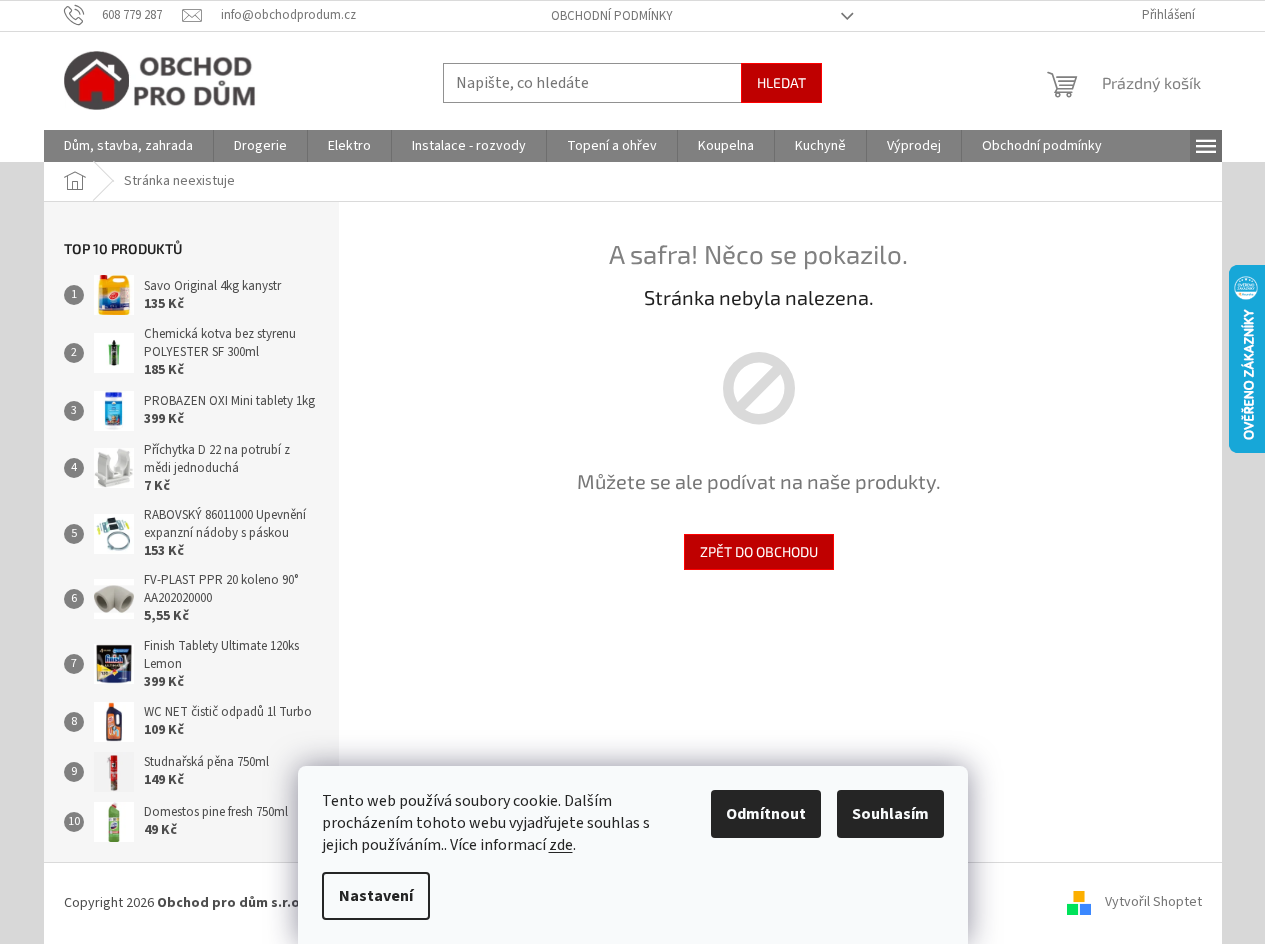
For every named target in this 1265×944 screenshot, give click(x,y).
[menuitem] (128, 146)
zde (561, 845)
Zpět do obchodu (759, 551)
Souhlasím (890, 814)
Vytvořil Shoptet (1153, 903)
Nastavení (376, 896)
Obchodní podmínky (612, 16)
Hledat (781, 82)
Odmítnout (766, 814)
